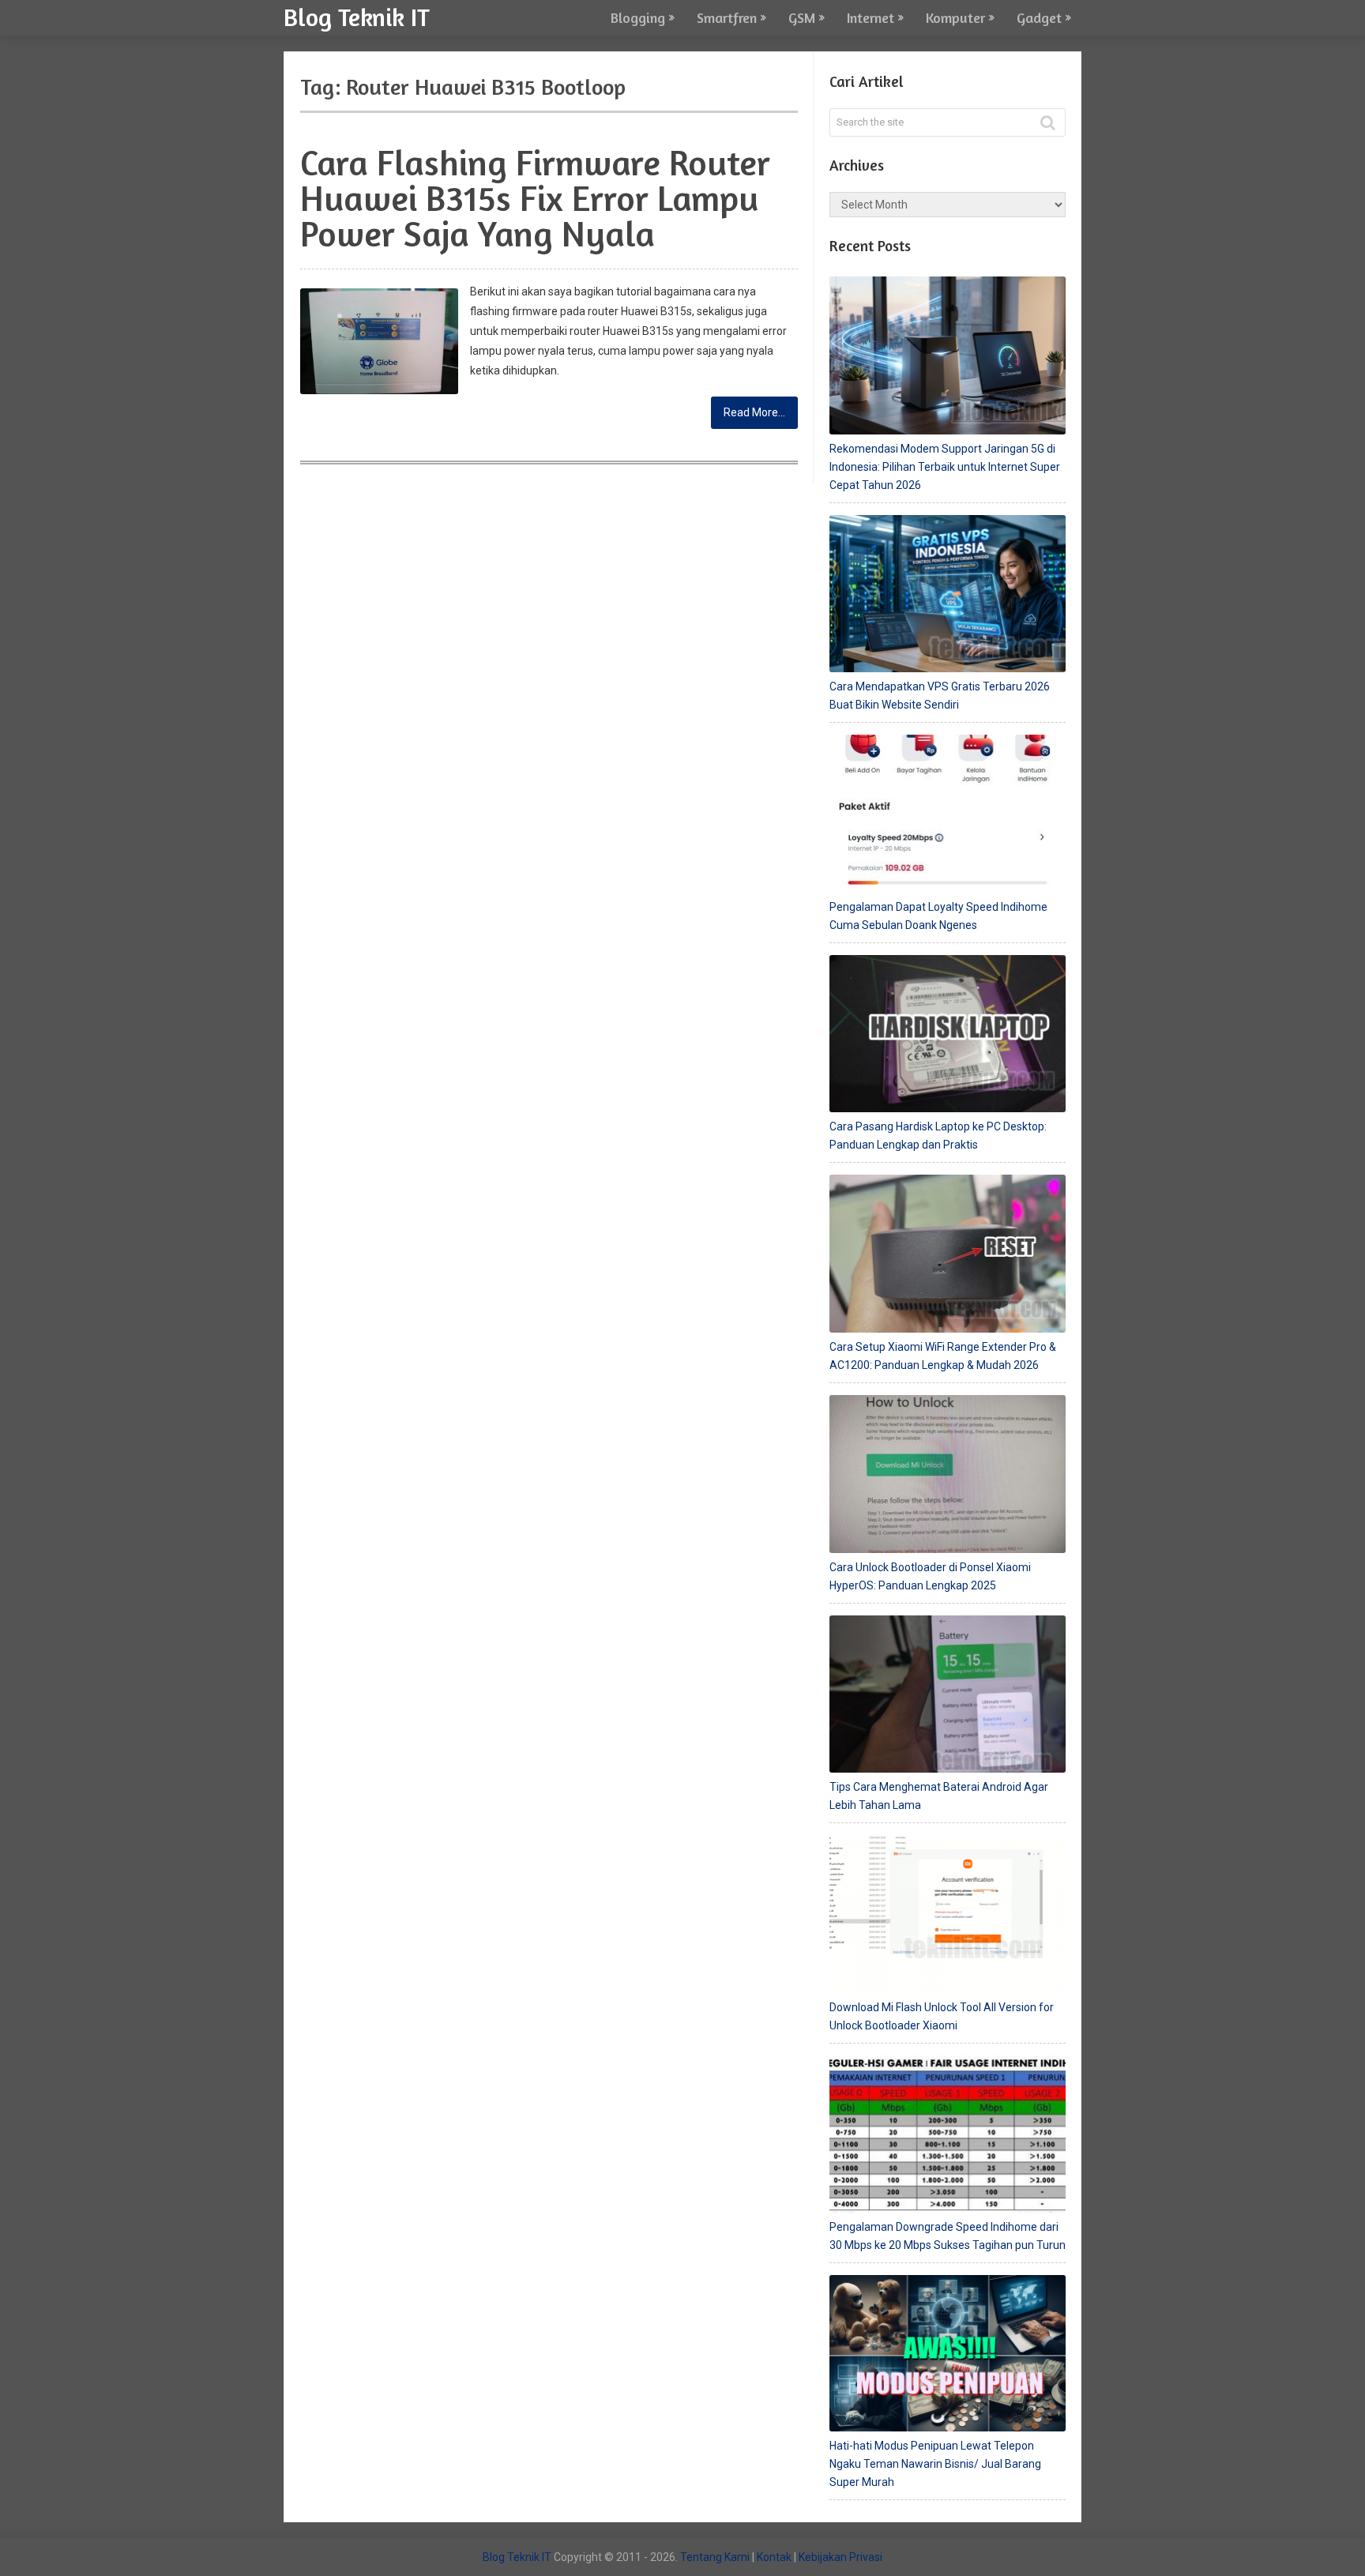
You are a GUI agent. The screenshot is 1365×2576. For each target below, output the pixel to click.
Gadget (1039, 17)
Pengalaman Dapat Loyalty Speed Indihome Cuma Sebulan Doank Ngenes (938, 916)
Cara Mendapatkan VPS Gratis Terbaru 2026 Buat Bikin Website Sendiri (940, 696)
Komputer (955, 17)
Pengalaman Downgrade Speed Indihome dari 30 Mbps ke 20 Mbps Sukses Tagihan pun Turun (948, 2236)
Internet (871, 17)
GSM (802, 17)
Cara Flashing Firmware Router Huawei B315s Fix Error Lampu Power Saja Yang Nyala (535, 198)
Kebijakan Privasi (840, 2557)
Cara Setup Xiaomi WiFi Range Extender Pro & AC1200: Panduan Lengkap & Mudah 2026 (943, 1356)
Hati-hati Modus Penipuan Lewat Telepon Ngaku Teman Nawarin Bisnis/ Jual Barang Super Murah (935, 2464)
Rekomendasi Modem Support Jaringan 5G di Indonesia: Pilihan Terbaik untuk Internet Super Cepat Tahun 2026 (945, 467)
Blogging (638, 17)
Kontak (774, 2557)
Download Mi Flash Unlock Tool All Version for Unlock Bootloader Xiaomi (942, 2016)
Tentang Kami (715, 2557)
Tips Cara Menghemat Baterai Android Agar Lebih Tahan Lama (939, 1796)
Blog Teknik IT (357, 16)
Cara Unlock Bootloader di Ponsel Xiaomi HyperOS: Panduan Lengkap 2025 (930, 1576)
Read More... (754, 412)
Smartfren (727, 17)
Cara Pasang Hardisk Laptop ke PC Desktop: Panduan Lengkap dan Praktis (938, 1136)
